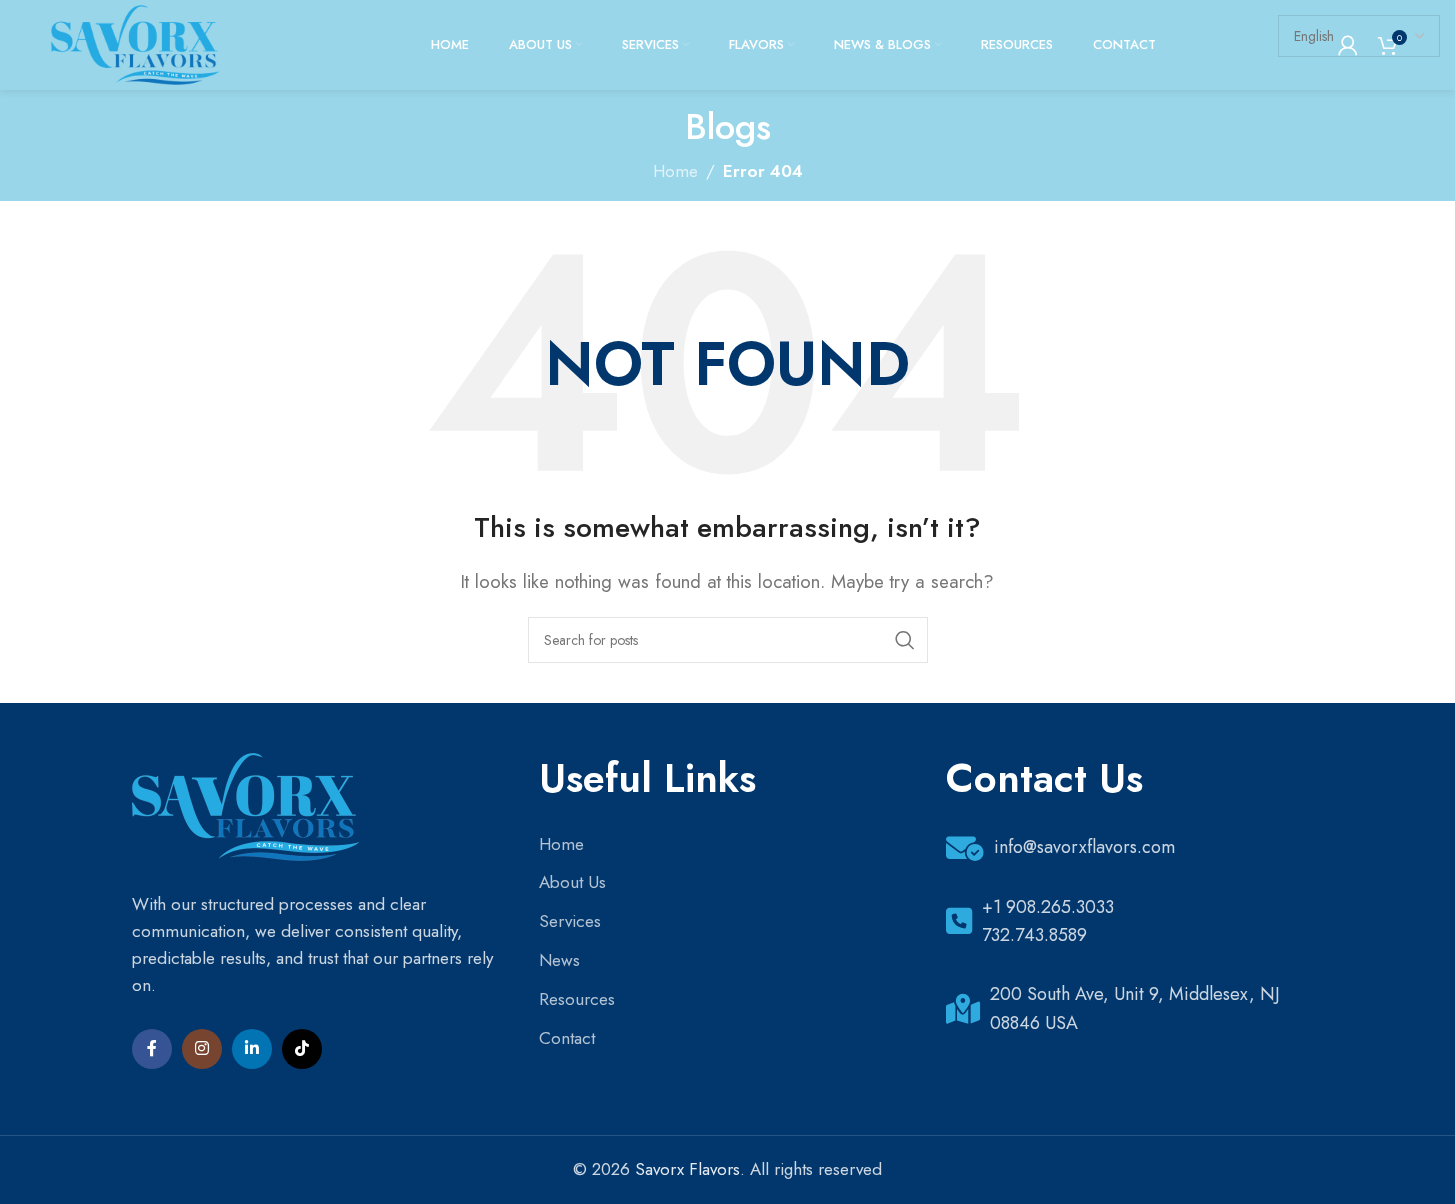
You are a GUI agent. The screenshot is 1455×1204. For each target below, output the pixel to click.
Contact (567, 1038)
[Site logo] (135, 43)
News (559, 960)
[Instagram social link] (202, 1049)
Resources (577, 999)
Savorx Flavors (687, 1169)
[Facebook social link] (152, 1049)
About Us (572, 882)
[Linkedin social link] (252, 1049)
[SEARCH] (905, 640)
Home (561, 844)
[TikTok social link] (302, 1049)
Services (570, 921)
